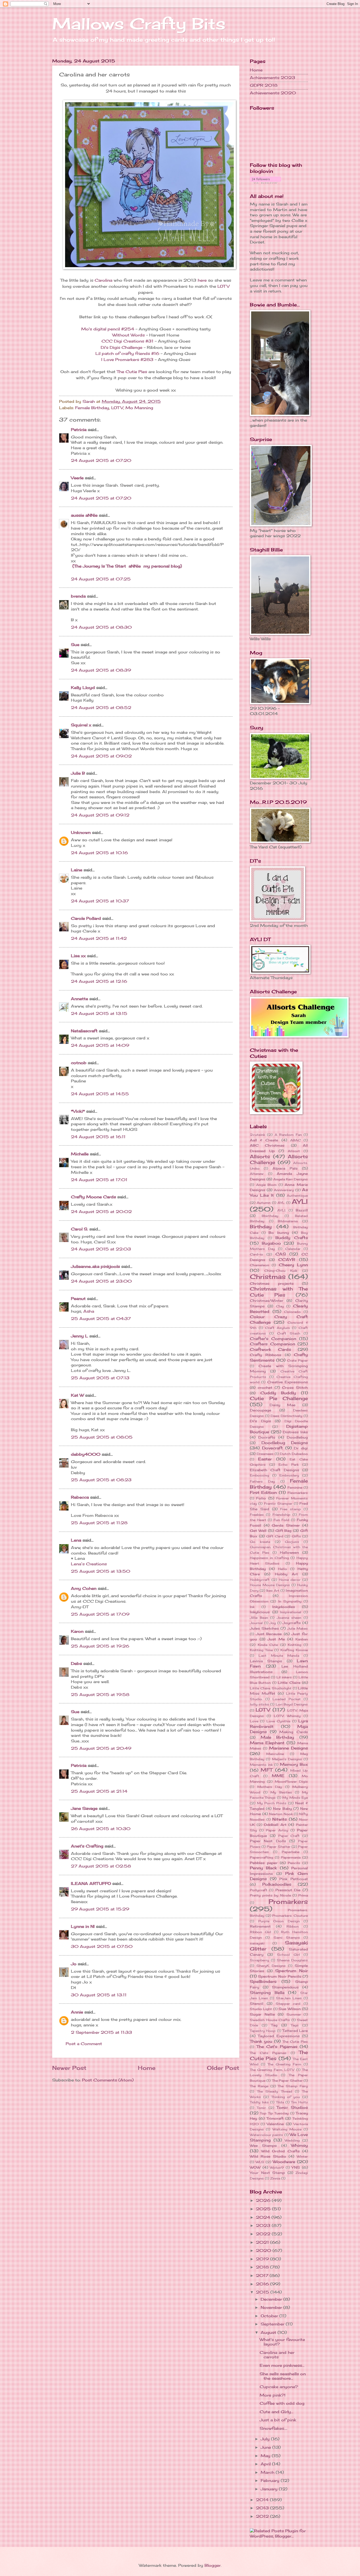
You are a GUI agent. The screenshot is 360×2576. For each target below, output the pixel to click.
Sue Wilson (290, 2009)
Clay (280, 1306)
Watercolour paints (266, 2135)
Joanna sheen (289, 1618)
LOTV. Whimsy (287, 1716)
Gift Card (275, 1536)
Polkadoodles (277, 1884)
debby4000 (86, 1454)
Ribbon (293, 1926)
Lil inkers (284, 1677)
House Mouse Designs (270, 1585)
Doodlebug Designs (285, 1443)
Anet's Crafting (87, 1846)
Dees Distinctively (286, 1416)
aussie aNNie (84, 515)
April (266, 2464)
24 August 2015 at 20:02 (101, 1212)
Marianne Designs (288, 1748)
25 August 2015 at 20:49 (101, 1748)
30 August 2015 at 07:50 (102, 1947)
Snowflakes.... (273, 2428)
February (271, 2481)
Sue (75, 645)
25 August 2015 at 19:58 (100, 1695)
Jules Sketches (264, 1628)
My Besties (281, 1792)
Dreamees (265, 1454)
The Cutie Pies (132, 372)
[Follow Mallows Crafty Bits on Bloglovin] (266, 182)
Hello (283, 1569)
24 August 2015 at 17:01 (99, 1180)
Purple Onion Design (279, 1921)
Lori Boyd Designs (292, 1704)
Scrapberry (259, 1960)
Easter (265, 1459)
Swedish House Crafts (270, 2020)
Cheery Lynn (293, 1265)
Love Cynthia (278, 1721)
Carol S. (79, 1229)
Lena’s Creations (89, 1564)
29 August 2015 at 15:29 (100, 1909)
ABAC (295, 1140)
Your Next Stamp (267, 2173)
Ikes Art (273, 1590)
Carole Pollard (86, 918)
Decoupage (261, 1410)
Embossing (259, 1475)
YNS (296, 2167)
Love (254, 1721)
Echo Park (289, 1465)
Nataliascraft (84, 1031)
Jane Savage (84, 1808)
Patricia (79, 430)
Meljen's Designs (287, 1759)
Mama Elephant (267, 1743)
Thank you (261, 2041)
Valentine (275, 2124)
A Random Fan (288, 1135)
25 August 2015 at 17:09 (100, 1614)
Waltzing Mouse (287, 2129)
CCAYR (287, 1260)
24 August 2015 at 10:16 (99, 853)
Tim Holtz (299, 2102)
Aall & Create (264, 1140)
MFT (267, 1770)
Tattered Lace (295, 2031)
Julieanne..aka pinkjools (95, 1267)
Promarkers (288, 1902)
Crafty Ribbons (266, 1355)
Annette (79, 999)
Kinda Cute (268, 1645)
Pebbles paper (264, 1863)
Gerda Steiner (286, 1525)
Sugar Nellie (262, 2014)
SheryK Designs (271, 1966)
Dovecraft (272, 1448)
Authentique (297, 1196)
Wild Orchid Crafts (280, 2151)
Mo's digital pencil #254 (108, 329)
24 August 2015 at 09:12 (100, 815)
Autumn (264, 1203)
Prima (303, 1895)
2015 (263, 2292)
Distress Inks (295, 1432)
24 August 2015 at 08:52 (101, 708)
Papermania (291, 1857)
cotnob (79, 1063)
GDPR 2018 (264, 85)
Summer (294, 2014)
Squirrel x (81, 725)
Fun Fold (281, 1520)
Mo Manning (139, 408)
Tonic (261, 2108)
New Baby (282, 1808)
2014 (263, 2500)
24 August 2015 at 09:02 (101, 756)
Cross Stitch (295, 1387)
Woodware (284, 2162)
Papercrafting (261, 1857)
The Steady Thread (275, 2091)
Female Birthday (92, 408)
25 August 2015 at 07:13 (100, 1378)
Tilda (280, 2102)
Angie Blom (266, 1185)
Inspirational (291, 1612)
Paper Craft (289, 1836)
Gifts (296, 1536)
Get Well (258, 1531)
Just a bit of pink (278, 2420)
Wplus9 (277, 2167)
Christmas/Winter (267, 1301)
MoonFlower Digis (291, 1781)
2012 (263, 2516)
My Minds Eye (295, 1798)
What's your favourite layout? (282, 2342)
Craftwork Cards (270, 1350)
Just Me (276, 1639)
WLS (260, 2162)
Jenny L (79, 1336)
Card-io (256, 1254)
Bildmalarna (288, 1221)
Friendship (281, 1515)
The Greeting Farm (284, 2064)
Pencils (294, 1863)
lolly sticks (259, 1704)
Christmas (268, 1277)
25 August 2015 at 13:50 (101, 1571)
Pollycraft (259, 1890)
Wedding (292, 2140)
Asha (89, 1311)
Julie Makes (298, 1628)
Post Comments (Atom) (108, 2080)
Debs (76, 1664)
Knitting (295, 1645)
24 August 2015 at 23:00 (101, 1281)
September (273, 2324)
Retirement (260, 1926)
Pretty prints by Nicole (270, 1895)
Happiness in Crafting (269, 1558)
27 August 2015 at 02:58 (101, 1866)
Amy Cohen (84, 1588)
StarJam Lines (289, 1998)
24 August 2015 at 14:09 (100, 1045)
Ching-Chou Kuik (281, 1271)
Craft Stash (289, 1333)
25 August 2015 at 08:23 (101, 1480)
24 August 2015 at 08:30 (101, 627)
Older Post (223, 2068)
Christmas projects (272, 1283)
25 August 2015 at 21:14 (99, 1791)
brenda (78, 596)
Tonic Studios (292, 2108)
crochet (265, 1387)
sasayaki (257, 1943)
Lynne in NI (83, 1927)
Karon (77, 1631)
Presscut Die (288, 1890)
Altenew (257, 1174)
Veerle (77, 478)
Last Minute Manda (279, 1656)
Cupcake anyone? (279, 2387)
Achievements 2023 (273, 78)
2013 (263, 2508)
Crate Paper (297, 1360)
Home (147, 2068)
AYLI (300, 1202)
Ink (252, 1607)
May (266, 2456)
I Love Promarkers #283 (127, 360)
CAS (281, 1254)
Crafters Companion (273, 1344)
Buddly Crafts (292, 1238)
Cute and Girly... (276, 2412)
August (269, 2333)
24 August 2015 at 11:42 (99, 938)
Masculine (275, 1754)
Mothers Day (270, 1787)
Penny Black (263, 1868)
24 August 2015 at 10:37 (100, 901)
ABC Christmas (267, 1145)
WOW (255, 2167)
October (270, 2316)
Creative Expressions (288, 1382)
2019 (263, 2259)
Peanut (78, 1299)
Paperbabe (291, 1852)
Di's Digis (260, 1421)
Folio (261, 1498)
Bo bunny (279, 1233)
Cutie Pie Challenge (279, 1398)
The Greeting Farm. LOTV (272, 2070)
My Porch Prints (272, 1803)
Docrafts (267, 1437)
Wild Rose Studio (268, 2156)
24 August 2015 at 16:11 (98, 1137)
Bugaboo (271, 1243)
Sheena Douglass (292, 1960)
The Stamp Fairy (293, 2086)
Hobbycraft (260, 1580)
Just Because (269, 1634)
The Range (259, 2086)
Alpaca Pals (285, 1168)
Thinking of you (286, 2097)
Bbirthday (270, 1216)
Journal (256, 1623)
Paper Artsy (277, 1830)
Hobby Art (286, 1574)
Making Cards (294, 1732)
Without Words (128, 335)
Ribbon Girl (261, 1932)
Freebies (257, 1515)
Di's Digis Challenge (121, 347)
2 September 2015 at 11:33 (101, 2032)
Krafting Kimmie (294, 1650)
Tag (274, 2025)
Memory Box (294, 1764)
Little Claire (289, 1683)
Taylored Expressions (279, 2036)
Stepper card (288, 2004)
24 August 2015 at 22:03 (101, 1249)
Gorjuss (292, 1542)
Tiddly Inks (259, 2102)
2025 (264, 2209)
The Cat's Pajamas (277, 2047)
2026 (264, 2201)
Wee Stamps (263, 2145)
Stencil (257, 2003)
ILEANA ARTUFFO (91, 1884)
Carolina (103, 280)
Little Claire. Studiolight (271, 1688)
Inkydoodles (284, 1607)
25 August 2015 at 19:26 (100, 1646)
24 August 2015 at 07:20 (101, 461)
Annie (77, 2012)
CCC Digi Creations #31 (127, 341)
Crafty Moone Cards (93, 1197)
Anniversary (284, 1190)
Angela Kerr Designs (291, 1179)
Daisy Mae (283, 1405)
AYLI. (281, 1210)
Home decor (290, 1580)
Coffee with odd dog (282, 2403)
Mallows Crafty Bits (139, 24)
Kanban (302, 1639)
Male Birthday (278, 1737)
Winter (302, 2156)
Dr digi (301, 1448)
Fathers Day (262, 1481)
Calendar (293, 1249)
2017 (263, 2276)
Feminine (295, 1487)
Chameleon (259, 1265)
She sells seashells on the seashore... (283, 2376)
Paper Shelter (278, 1847)
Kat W (77, 1395)
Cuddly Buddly (278, 1393)
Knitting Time (261, 1650)
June (266, 2447)
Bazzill (302, 1210)
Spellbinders (263, 1982)
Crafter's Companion (273, 1339)
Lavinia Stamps (266, 1661)
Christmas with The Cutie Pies (279, 1292)
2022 (264, 2234)
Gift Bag (284, 1531)
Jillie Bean (259, 1618)
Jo (74, 1964)
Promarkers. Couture (290, 1916)
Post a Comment (84, 2044)
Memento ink (261, 1765)
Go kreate (260, 1542)
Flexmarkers (298, 1493)
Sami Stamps (287, 1937)
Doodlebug (297, 1437)
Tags (295, 2025)
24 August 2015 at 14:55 (100, 1094)
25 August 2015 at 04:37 (101, 1319)
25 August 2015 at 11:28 (99, 1523)
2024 (264, 2217)
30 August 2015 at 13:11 (99, 1995)
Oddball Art (275, 1825)
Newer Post (69, 2068)
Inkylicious (260, 1612)
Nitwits (279, 1819)
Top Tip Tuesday (274, 2113)
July (266, 2439)
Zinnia (275, 2178)
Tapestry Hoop (263, 2031)
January (270, 2489)
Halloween (289, 1552)
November (272, 2308)
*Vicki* (78, 1111)
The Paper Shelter (287, 2081)
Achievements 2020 (273, 93)
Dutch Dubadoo (294, 1454)
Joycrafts (292, 1623)
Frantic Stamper (278, 1504)
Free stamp (291, 1509)
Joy (273, 1623)
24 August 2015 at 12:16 (99, 981)
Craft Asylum (278, 1328)
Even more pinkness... (282, 2365)
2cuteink (257, 1135)
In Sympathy (290, 1601)
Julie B (78, 773)
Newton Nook (281, 1814)
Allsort (294, 1151)
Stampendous (285, 1987)
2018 (263, 2267)
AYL (281, 1203)
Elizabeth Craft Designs (274, 1470)
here (202, 280)
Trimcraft (275, 2118)
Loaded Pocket (287, 1699)
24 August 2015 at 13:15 (99, 1014)
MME (278, 1776)
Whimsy (299, 2145)
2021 (263, 2242)
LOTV (223, 286)
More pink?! (273, 2395)
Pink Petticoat (294, 1879)
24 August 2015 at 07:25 (101, 579)
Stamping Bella (267, 1993)
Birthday (261, 1227)
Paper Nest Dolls (268, 1841)
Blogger (213, 2565)
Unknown (81, 833)
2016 (263, 2284)
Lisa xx (78, 956)
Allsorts (260, 1157)
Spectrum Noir (291, 1971)
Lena (76, 1540)
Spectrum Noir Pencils (280, 1976)
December (272, 2299)
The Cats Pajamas (268, 2053)
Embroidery (289, 1475)
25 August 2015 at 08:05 (102, 1437)
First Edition (263, 1493)
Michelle (80, 1154)
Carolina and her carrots (277, 2355)
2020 (264, 2251)
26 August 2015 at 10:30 (101, 1829)
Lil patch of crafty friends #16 (127, 353)
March (268, 2472)
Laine (77, 870)
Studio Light (261, 2009)
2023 (264, 2226)
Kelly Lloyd (83, 688)
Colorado (292, 1312)
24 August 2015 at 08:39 (101, 670)
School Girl (288, 1955)
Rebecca (80, 1497)
